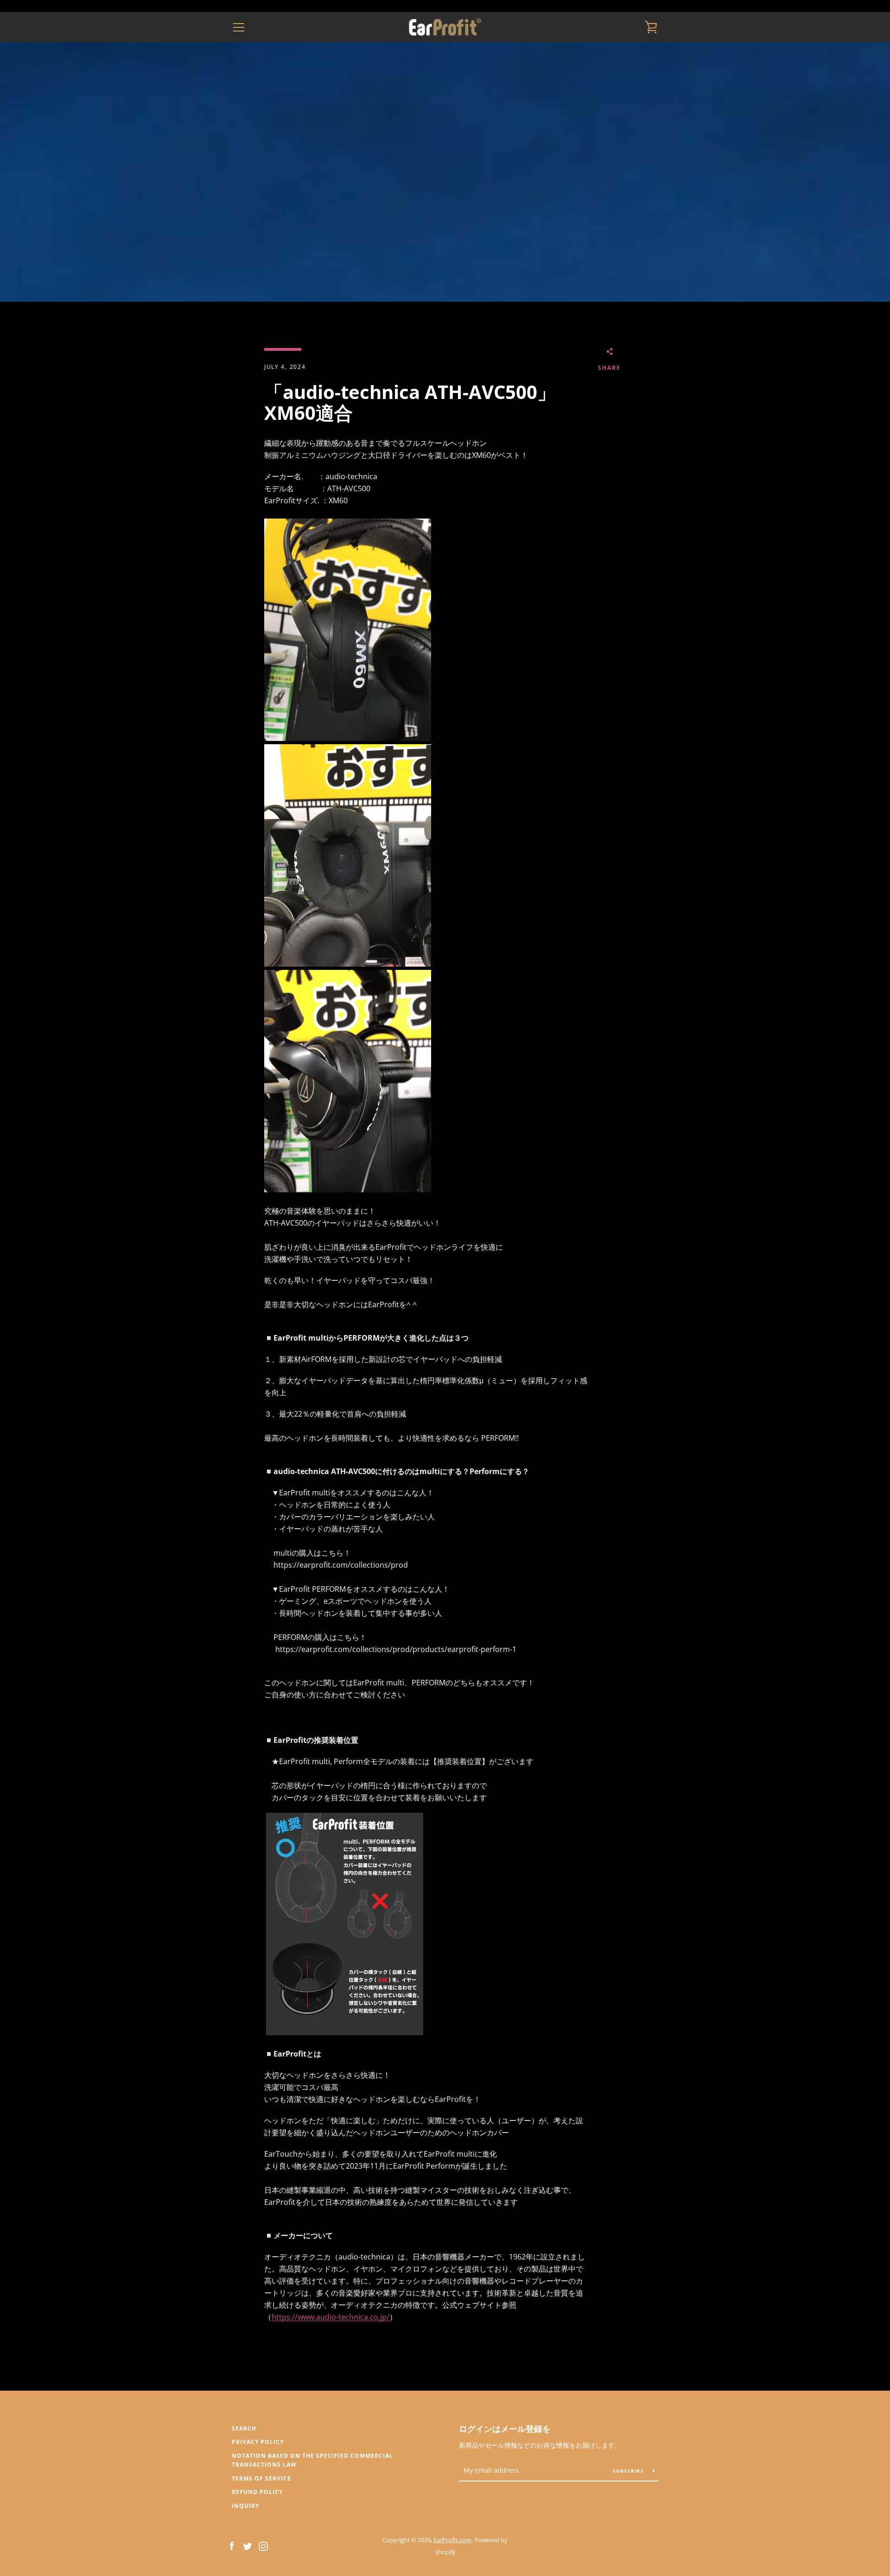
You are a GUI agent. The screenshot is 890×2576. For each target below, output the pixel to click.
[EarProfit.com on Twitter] (248, 2545)
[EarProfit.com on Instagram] (263, 2545)
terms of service (261, 2478)
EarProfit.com (452, 2540)
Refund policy (257, 2492)
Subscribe (629, 2471)
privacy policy (258, 2442)
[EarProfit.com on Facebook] (232, 2545)
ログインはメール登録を (505, 2429)
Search (244, 2428)
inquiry (245, 2506)
